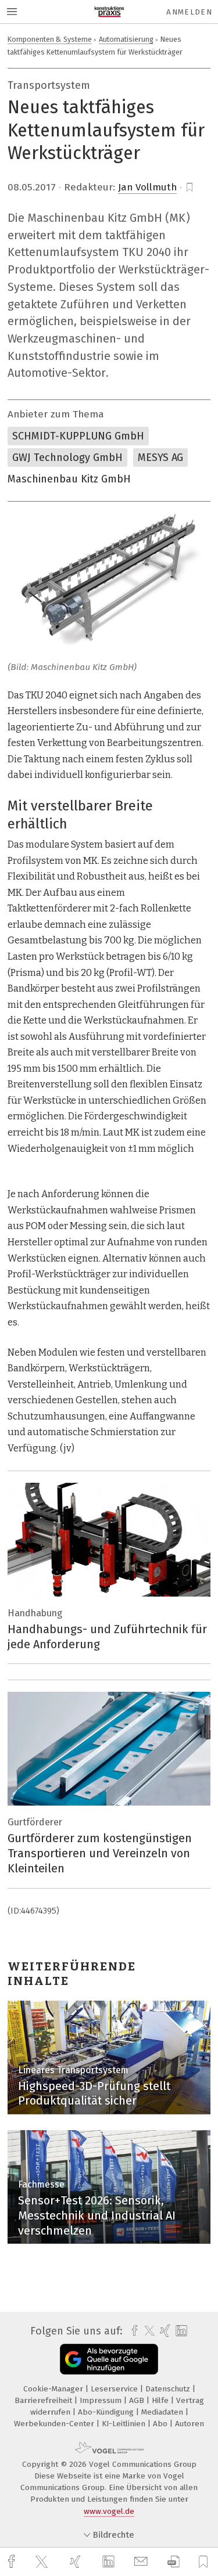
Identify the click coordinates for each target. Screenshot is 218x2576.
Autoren (190, 2424)
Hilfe (161, 2400)
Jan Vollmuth (147, 187)
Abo (161, 2424)
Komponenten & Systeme (50, 39)
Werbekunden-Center (55, 2424)
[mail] (142, 2562)
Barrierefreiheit (44, 2400)
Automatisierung (126, 39)
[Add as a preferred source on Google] (109, 2359)
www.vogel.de (109, 2511)
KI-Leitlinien (125, 2424)
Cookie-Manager (54, 2389)
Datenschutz (169, 2389)
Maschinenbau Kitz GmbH (69, 479)
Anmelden (189, 12)
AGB (138, 2400)
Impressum (102, 2400)
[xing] (77, 2562)
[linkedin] (110, 2562)
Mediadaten (163, 2412)
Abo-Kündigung (107, 2412)
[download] (174, 2562)
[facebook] (13, 2562)
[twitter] (43, 2562)
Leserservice (115, 2389)
